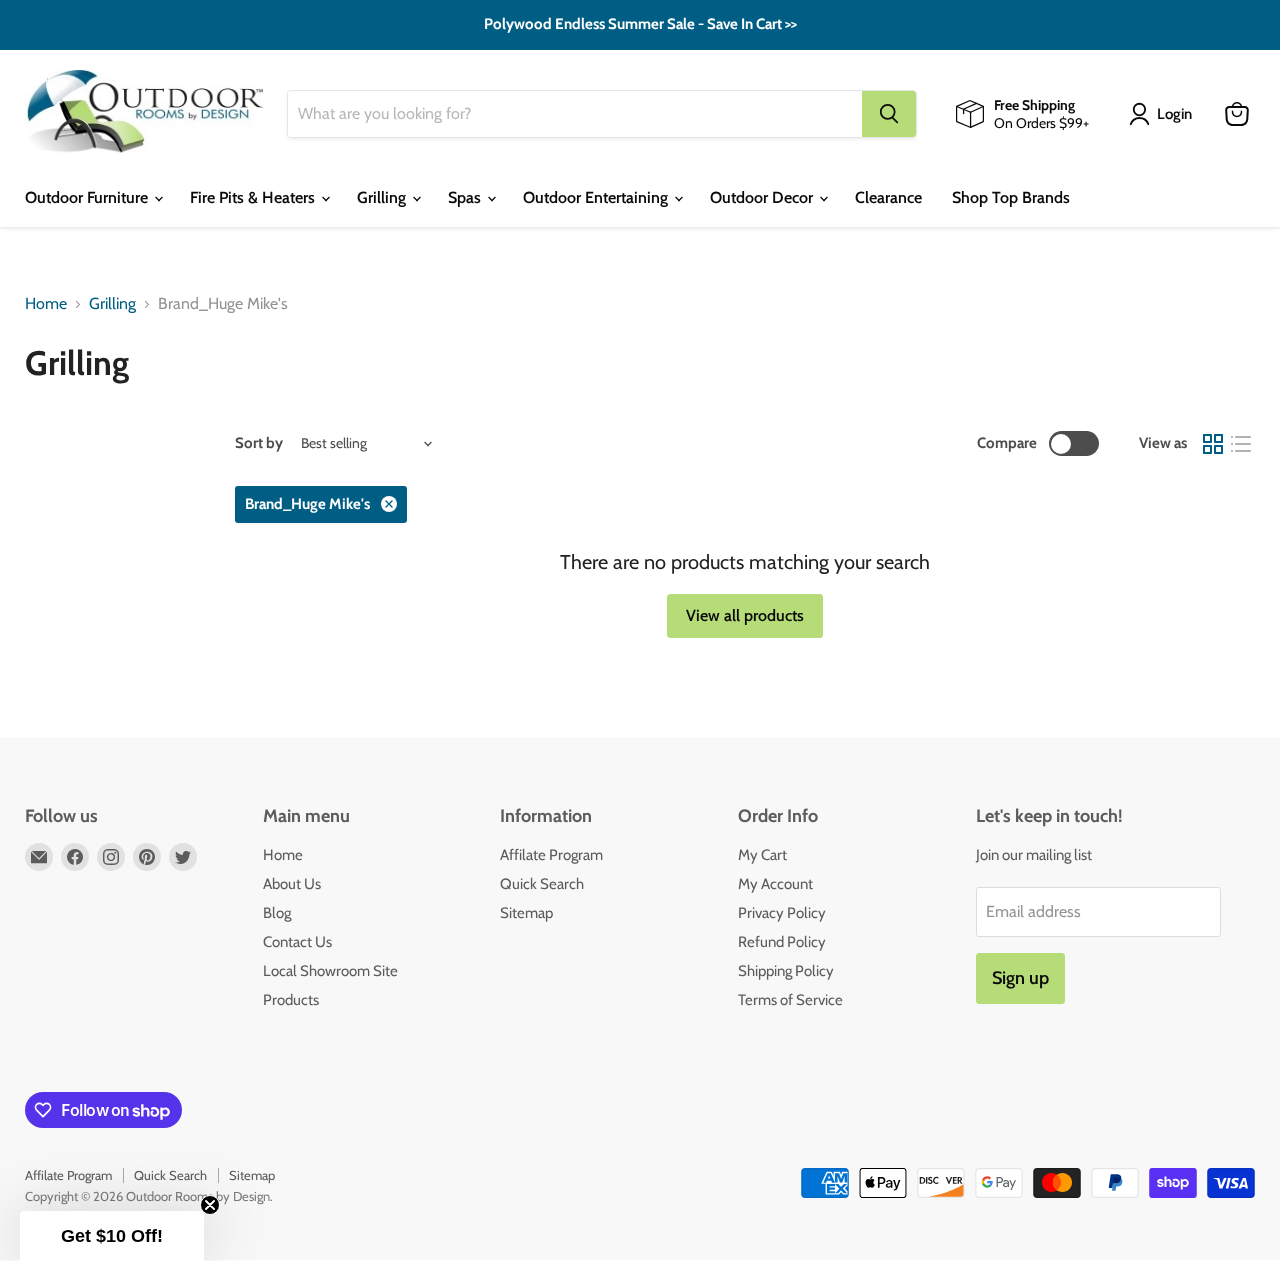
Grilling (383, 197)
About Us (292, 884)
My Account (775, 884)
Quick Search (542, 884)
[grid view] (1213, 444)
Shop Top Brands (1011, 197)
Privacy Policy (782, 913)
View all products (745, 615)
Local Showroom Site (330, 971)
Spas (466, 197)
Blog (277, 913)
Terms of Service (790, 1000)
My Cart (762, 855)
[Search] (889, 114)
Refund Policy (782, 942)
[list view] (1241, 444)
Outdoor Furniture (88, 197)
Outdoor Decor (763, 197)
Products (291, 1000)
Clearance (888, 197)
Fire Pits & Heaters (254, 197)
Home (46, 304)
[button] (112, 1236)
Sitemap (526, 913)
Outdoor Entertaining (597, 197)
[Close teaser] (210, 1205)
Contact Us (297, 942)
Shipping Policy (786, 971)
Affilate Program (551, 855)
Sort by (259, 443)
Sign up (1020, 978)
